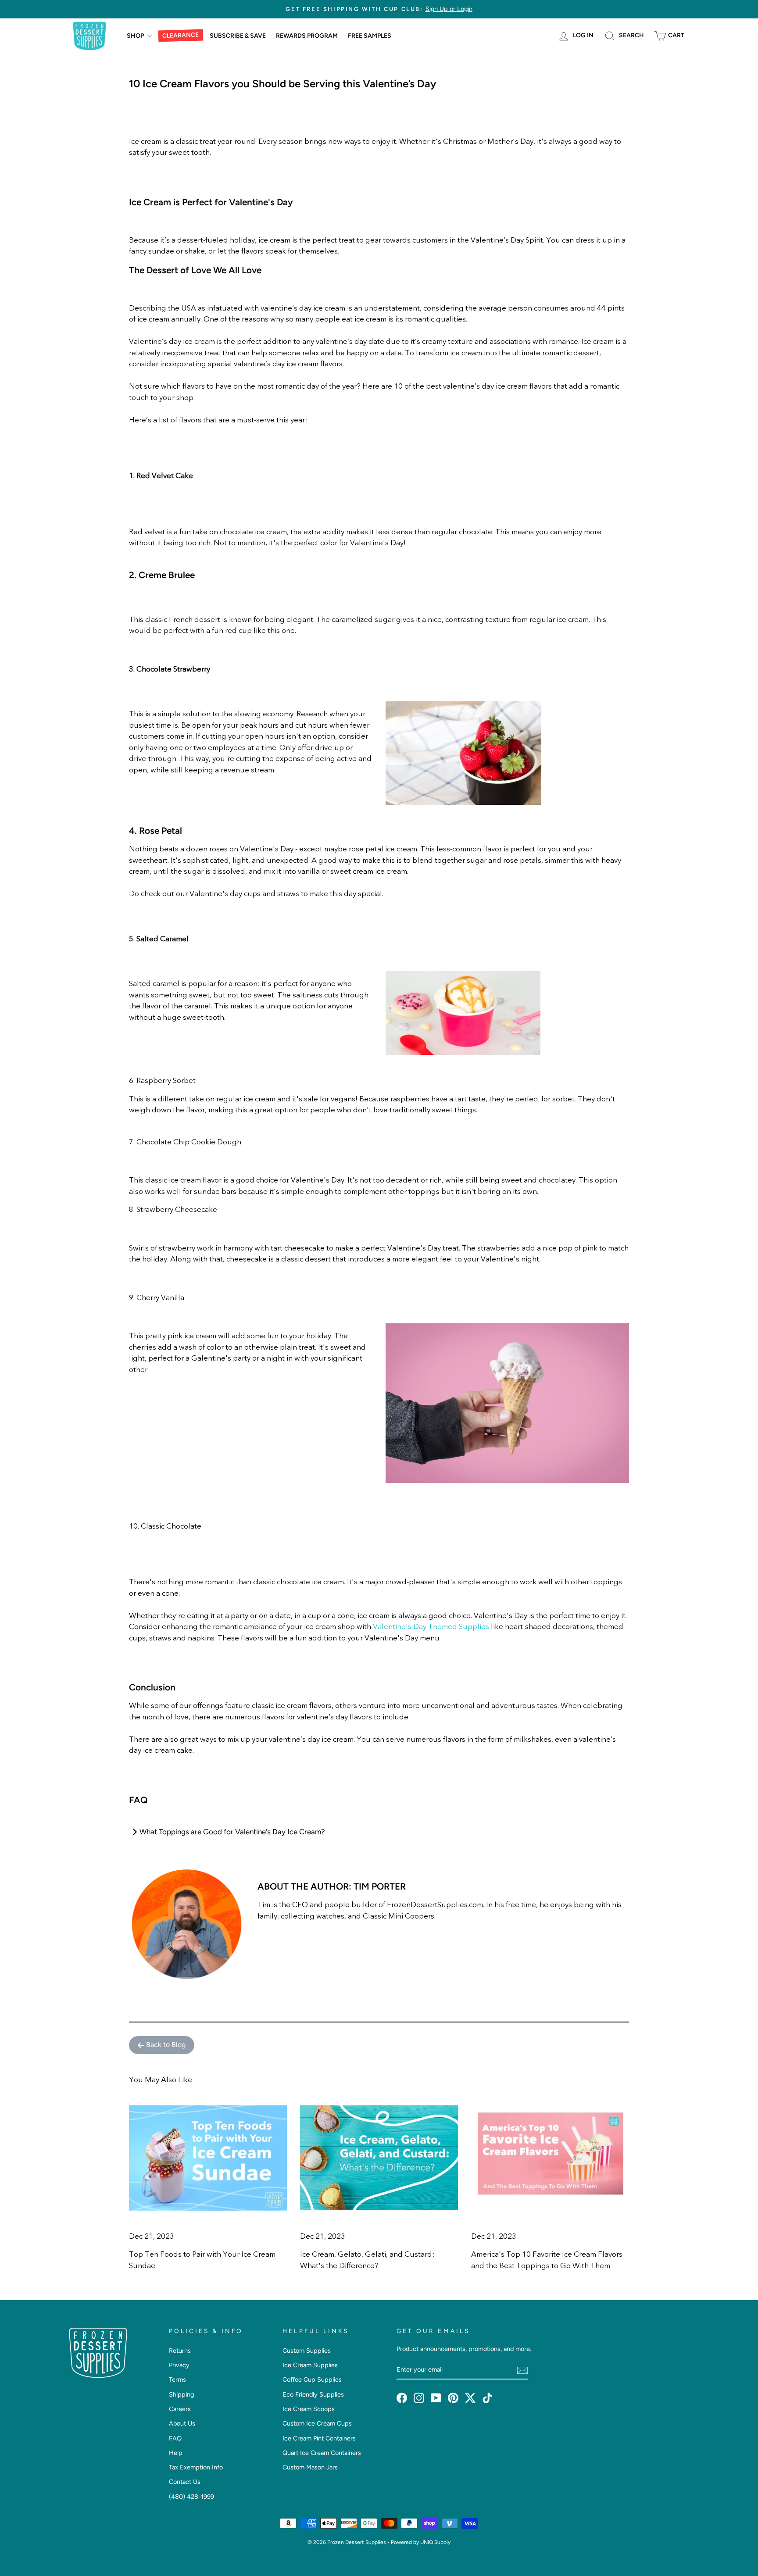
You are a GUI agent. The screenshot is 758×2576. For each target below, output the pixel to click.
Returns (180, 2351)
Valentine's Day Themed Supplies (431, 1627)
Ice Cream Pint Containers (319, 2438)
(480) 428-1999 (191, 2497)
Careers (180, 2409)
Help (176, 2453)
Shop (136, 36)
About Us (182, 2423)
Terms (177, 2379)
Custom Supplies (307, 2351)
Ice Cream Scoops (309, 2409)
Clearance (181, 36)
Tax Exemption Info (196, 2467)
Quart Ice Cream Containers (322, 2453)
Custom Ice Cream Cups (317, 2423)
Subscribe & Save (238, 36)
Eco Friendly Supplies (313, 2394)
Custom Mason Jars (310, 2467)
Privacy (179, 2365)
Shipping (181, 2394)
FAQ (175, 2438)
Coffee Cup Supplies (312, 2379)
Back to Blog (166, 2045)
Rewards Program (307, 36)
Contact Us (185, 2482)
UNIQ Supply (435, 2542)
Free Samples (370, 36)
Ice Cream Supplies (310, 2365)
